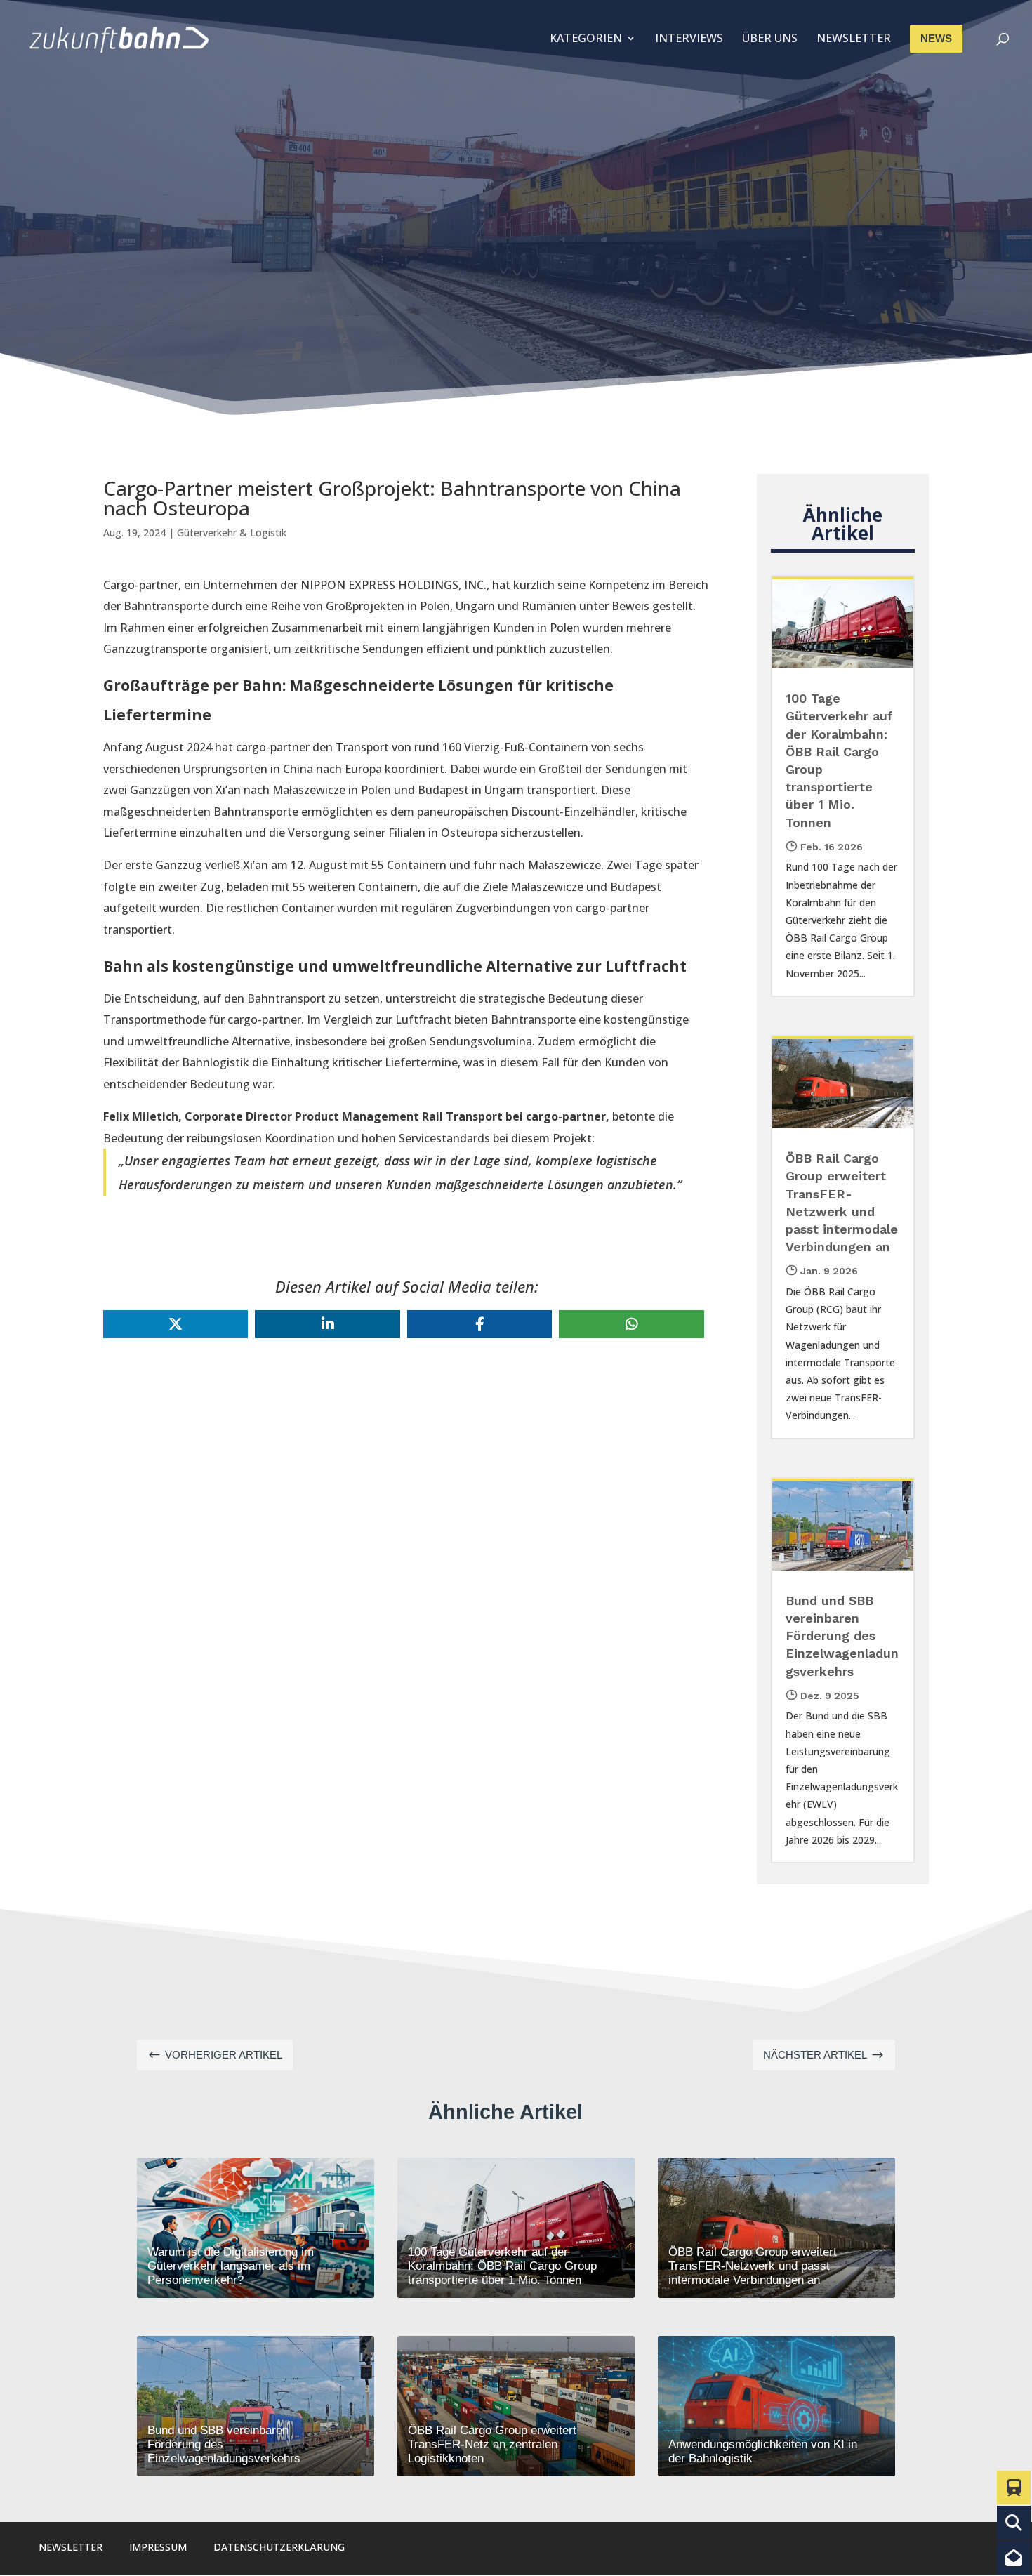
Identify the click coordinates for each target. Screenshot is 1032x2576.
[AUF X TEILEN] (176, 1324)
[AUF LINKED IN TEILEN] (327, 1324)
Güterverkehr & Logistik (232, 533)
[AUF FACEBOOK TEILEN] (479, 1324)
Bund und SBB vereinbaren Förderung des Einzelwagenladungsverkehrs (842, 1636)
